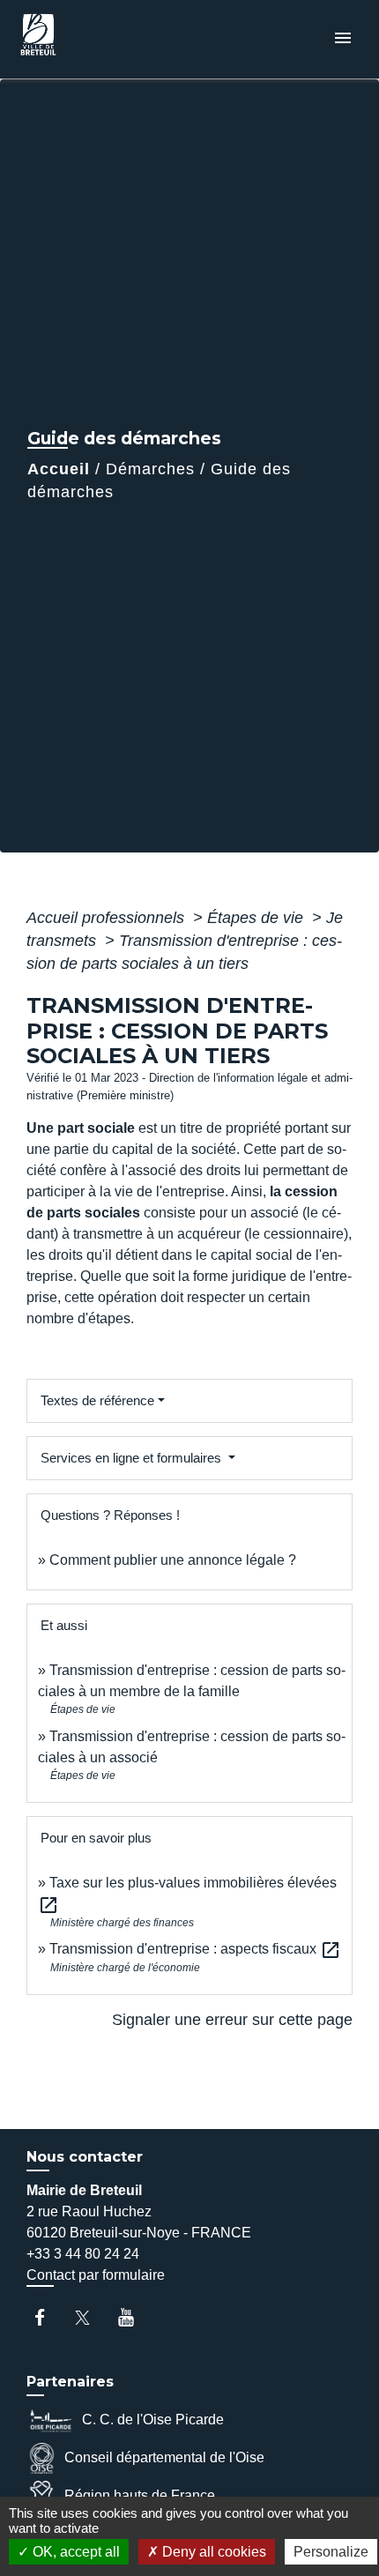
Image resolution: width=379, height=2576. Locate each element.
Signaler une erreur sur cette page (232, 2020)
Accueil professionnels (108, 918)
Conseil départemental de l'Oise (164, 2457)
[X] (91, 2317)
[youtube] (134, 2317)
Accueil (59, 469)
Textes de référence (97, 1400)
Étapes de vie (257, 918)
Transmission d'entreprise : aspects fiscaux (195, 1949)
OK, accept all (74, 2552)
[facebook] (48, 2317)
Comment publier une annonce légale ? (173, 1560)
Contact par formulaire (96, 2275)
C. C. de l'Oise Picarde (153, 2420)
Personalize (331, 2552)
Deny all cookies (212, 2552)
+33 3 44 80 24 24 (83, 2254)
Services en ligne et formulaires (133, 1458)
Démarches (150, 469)
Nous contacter (85, 2157)
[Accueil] (80, 39)
